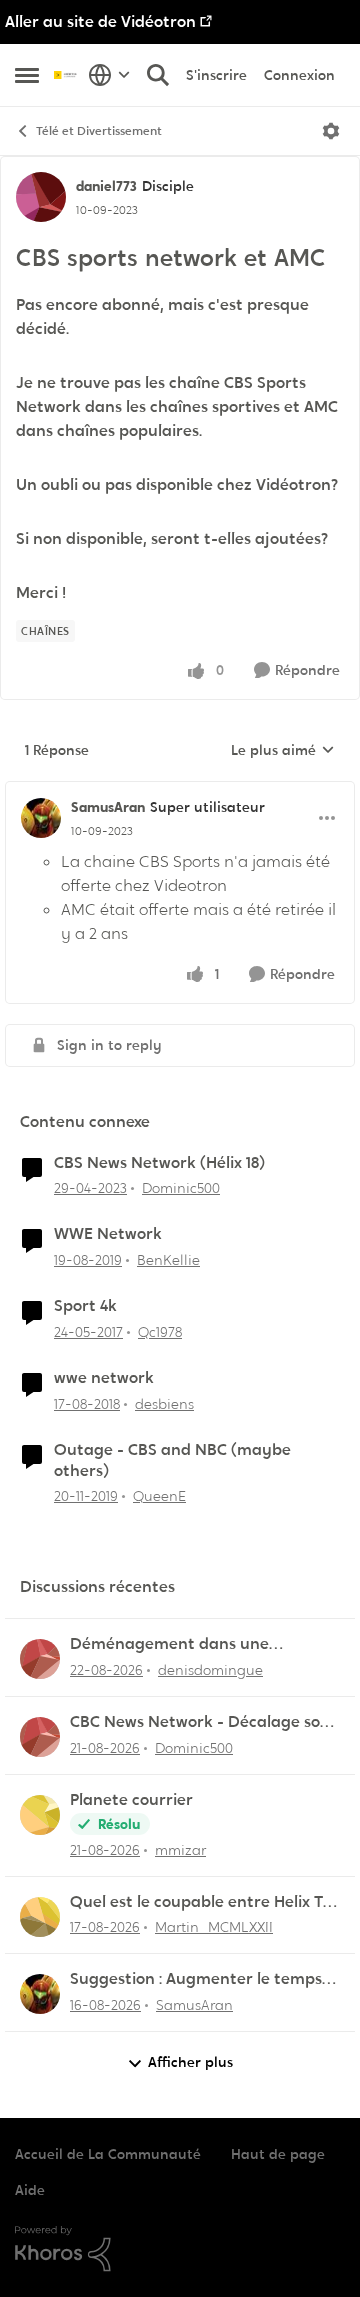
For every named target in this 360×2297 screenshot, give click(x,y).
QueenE (159, 1496)
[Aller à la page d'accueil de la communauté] (66, 74)
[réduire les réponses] (180, 791)
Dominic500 (181, 1188)
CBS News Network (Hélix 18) (159, 1163)
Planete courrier (131, 1800)
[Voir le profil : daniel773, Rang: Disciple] (41, 197)
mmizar (180, 1850)
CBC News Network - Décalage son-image (203, 1722)
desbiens (164, 1404)
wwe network (104, 1378)
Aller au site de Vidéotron (100, 21)
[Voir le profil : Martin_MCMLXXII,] (40, 1917)
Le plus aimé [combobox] (283, 751)
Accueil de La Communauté (108, 2154)
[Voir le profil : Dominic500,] (40, 1737)
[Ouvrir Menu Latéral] (27, 75)
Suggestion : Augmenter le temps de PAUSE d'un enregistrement (196, 1979)
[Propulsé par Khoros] (180, 2249)
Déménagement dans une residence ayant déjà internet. (186, 1644)
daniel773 (106, 186)
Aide (30, 2190)
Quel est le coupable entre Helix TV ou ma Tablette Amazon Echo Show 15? (203, 1902)
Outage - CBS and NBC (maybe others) (172, 1460)
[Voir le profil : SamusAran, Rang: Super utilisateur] (41, 818)
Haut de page (278, 2154)
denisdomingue (210, 1670)
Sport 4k (85, 1306)
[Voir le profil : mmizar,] (40, 1815)
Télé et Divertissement (99, 131)
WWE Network (108, 1234)
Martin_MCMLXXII (214, 1927)
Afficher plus (190, 2062)
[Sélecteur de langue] (109, 75)
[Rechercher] (158, 75)
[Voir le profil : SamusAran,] (40, 1994)
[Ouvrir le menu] (331, 131)
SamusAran (108, 807)
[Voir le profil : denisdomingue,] (40, 1659)
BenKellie (168, 1260)
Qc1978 (160, 1332)
